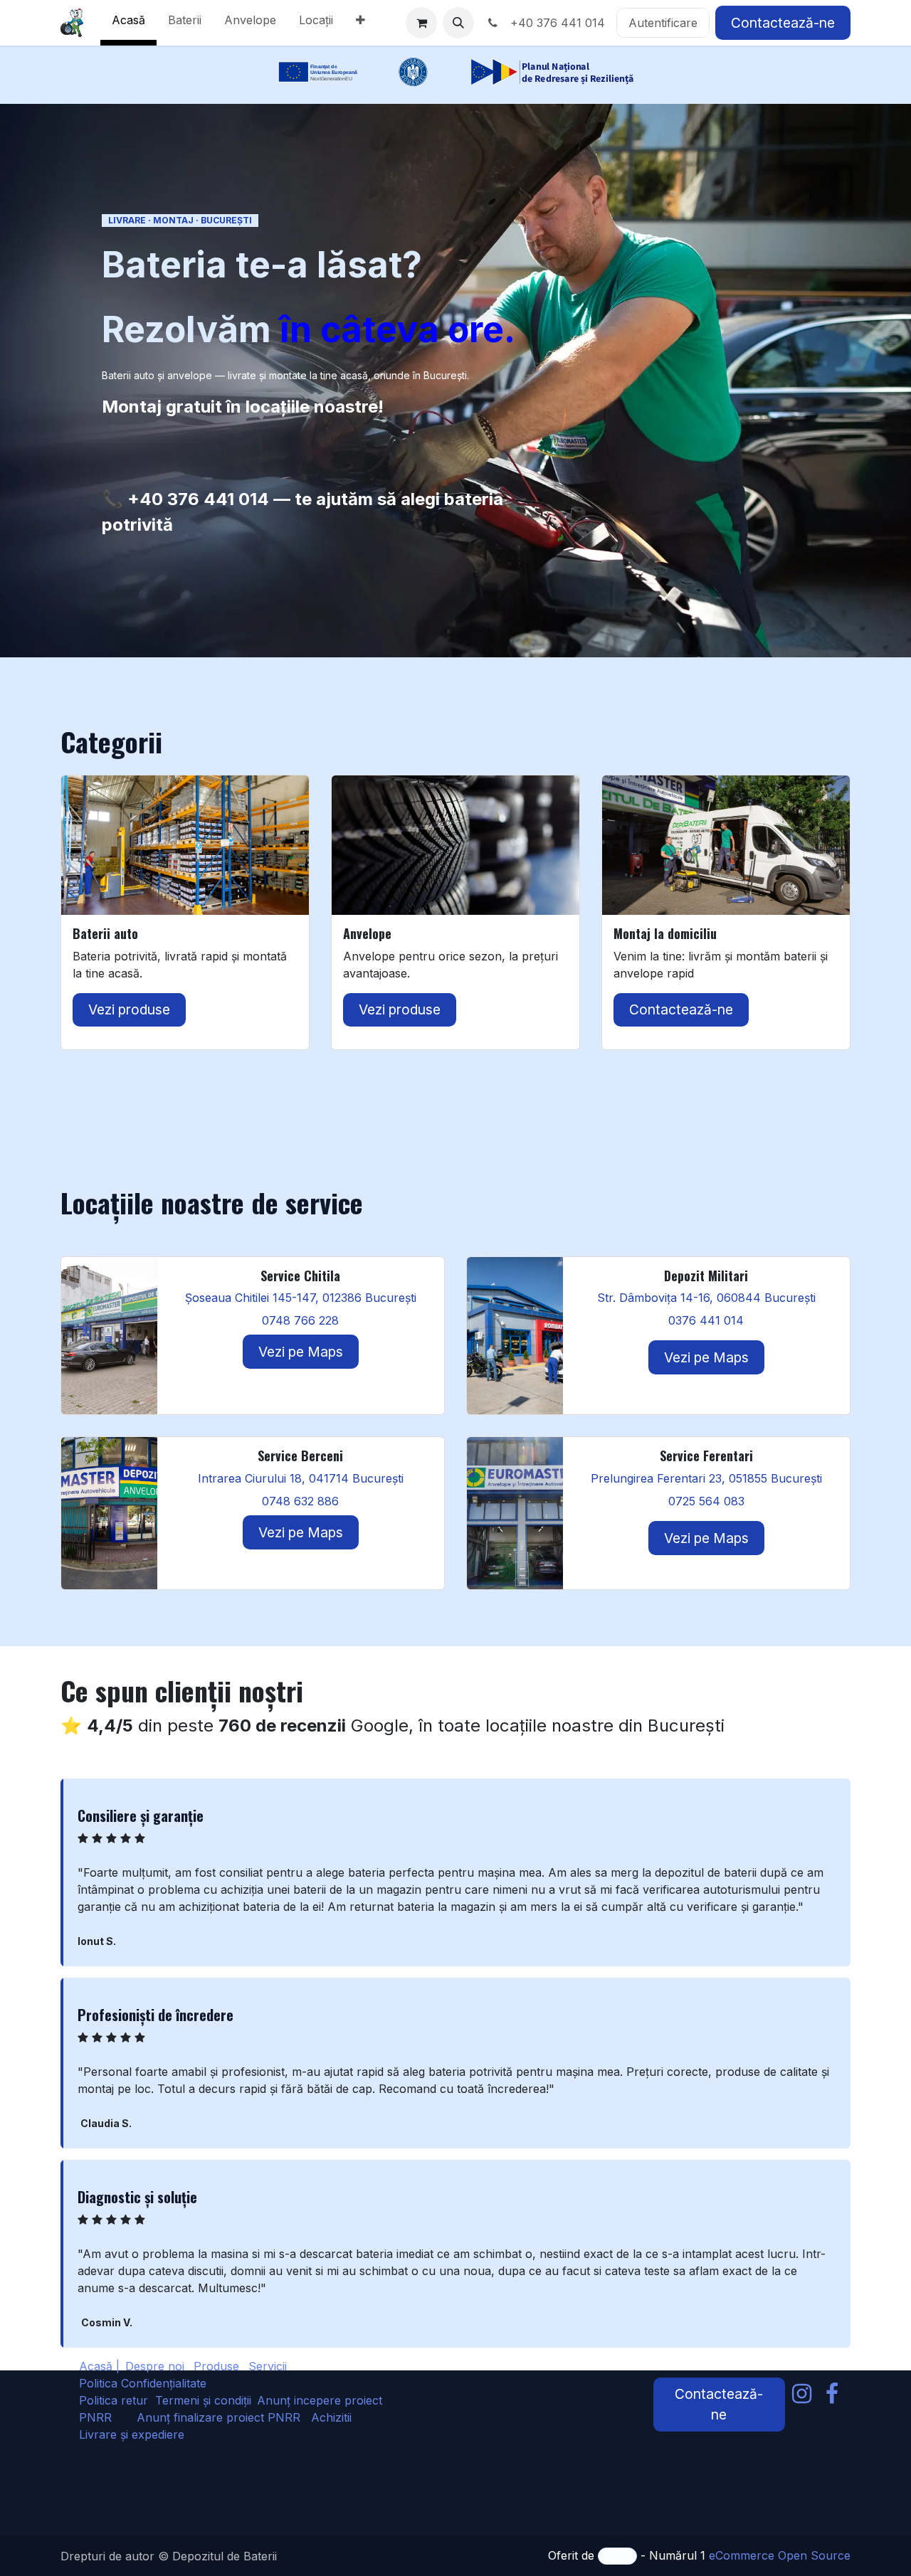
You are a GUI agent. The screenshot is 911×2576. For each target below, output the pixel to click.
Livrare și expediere (132, 2434)
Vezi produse (129, 1009)
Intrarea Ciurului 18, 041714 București (301, 1478)
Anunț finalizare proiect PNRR (224, 2417)
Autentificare (663, 23)
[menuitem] (128, 23)
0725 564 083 (706, 1501)
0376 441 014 (706, 1320)
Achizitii (331, 2417)
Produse (216, 2366)
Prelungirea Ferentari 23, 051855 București (706, 1478)
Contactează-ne (783, 23)
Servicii (268, 2366)
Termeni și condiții (203, 2400)
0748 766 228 (300, 1320)
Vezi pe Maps (301, 1352)
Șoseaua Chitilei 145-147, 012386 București (301, 1298)
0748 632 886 (300, 1501)
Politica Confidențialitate (143, 2383)
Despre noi (155, 2366)
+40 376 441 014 (554, 23)
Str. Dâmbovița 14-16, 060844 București (706, 1298)
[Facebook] (832, 2394)
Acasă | (99, 2366)
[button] (458, 23)
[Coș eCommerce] (421, 23)
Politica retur (114, 2400)
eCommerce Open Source (780, 2555)
